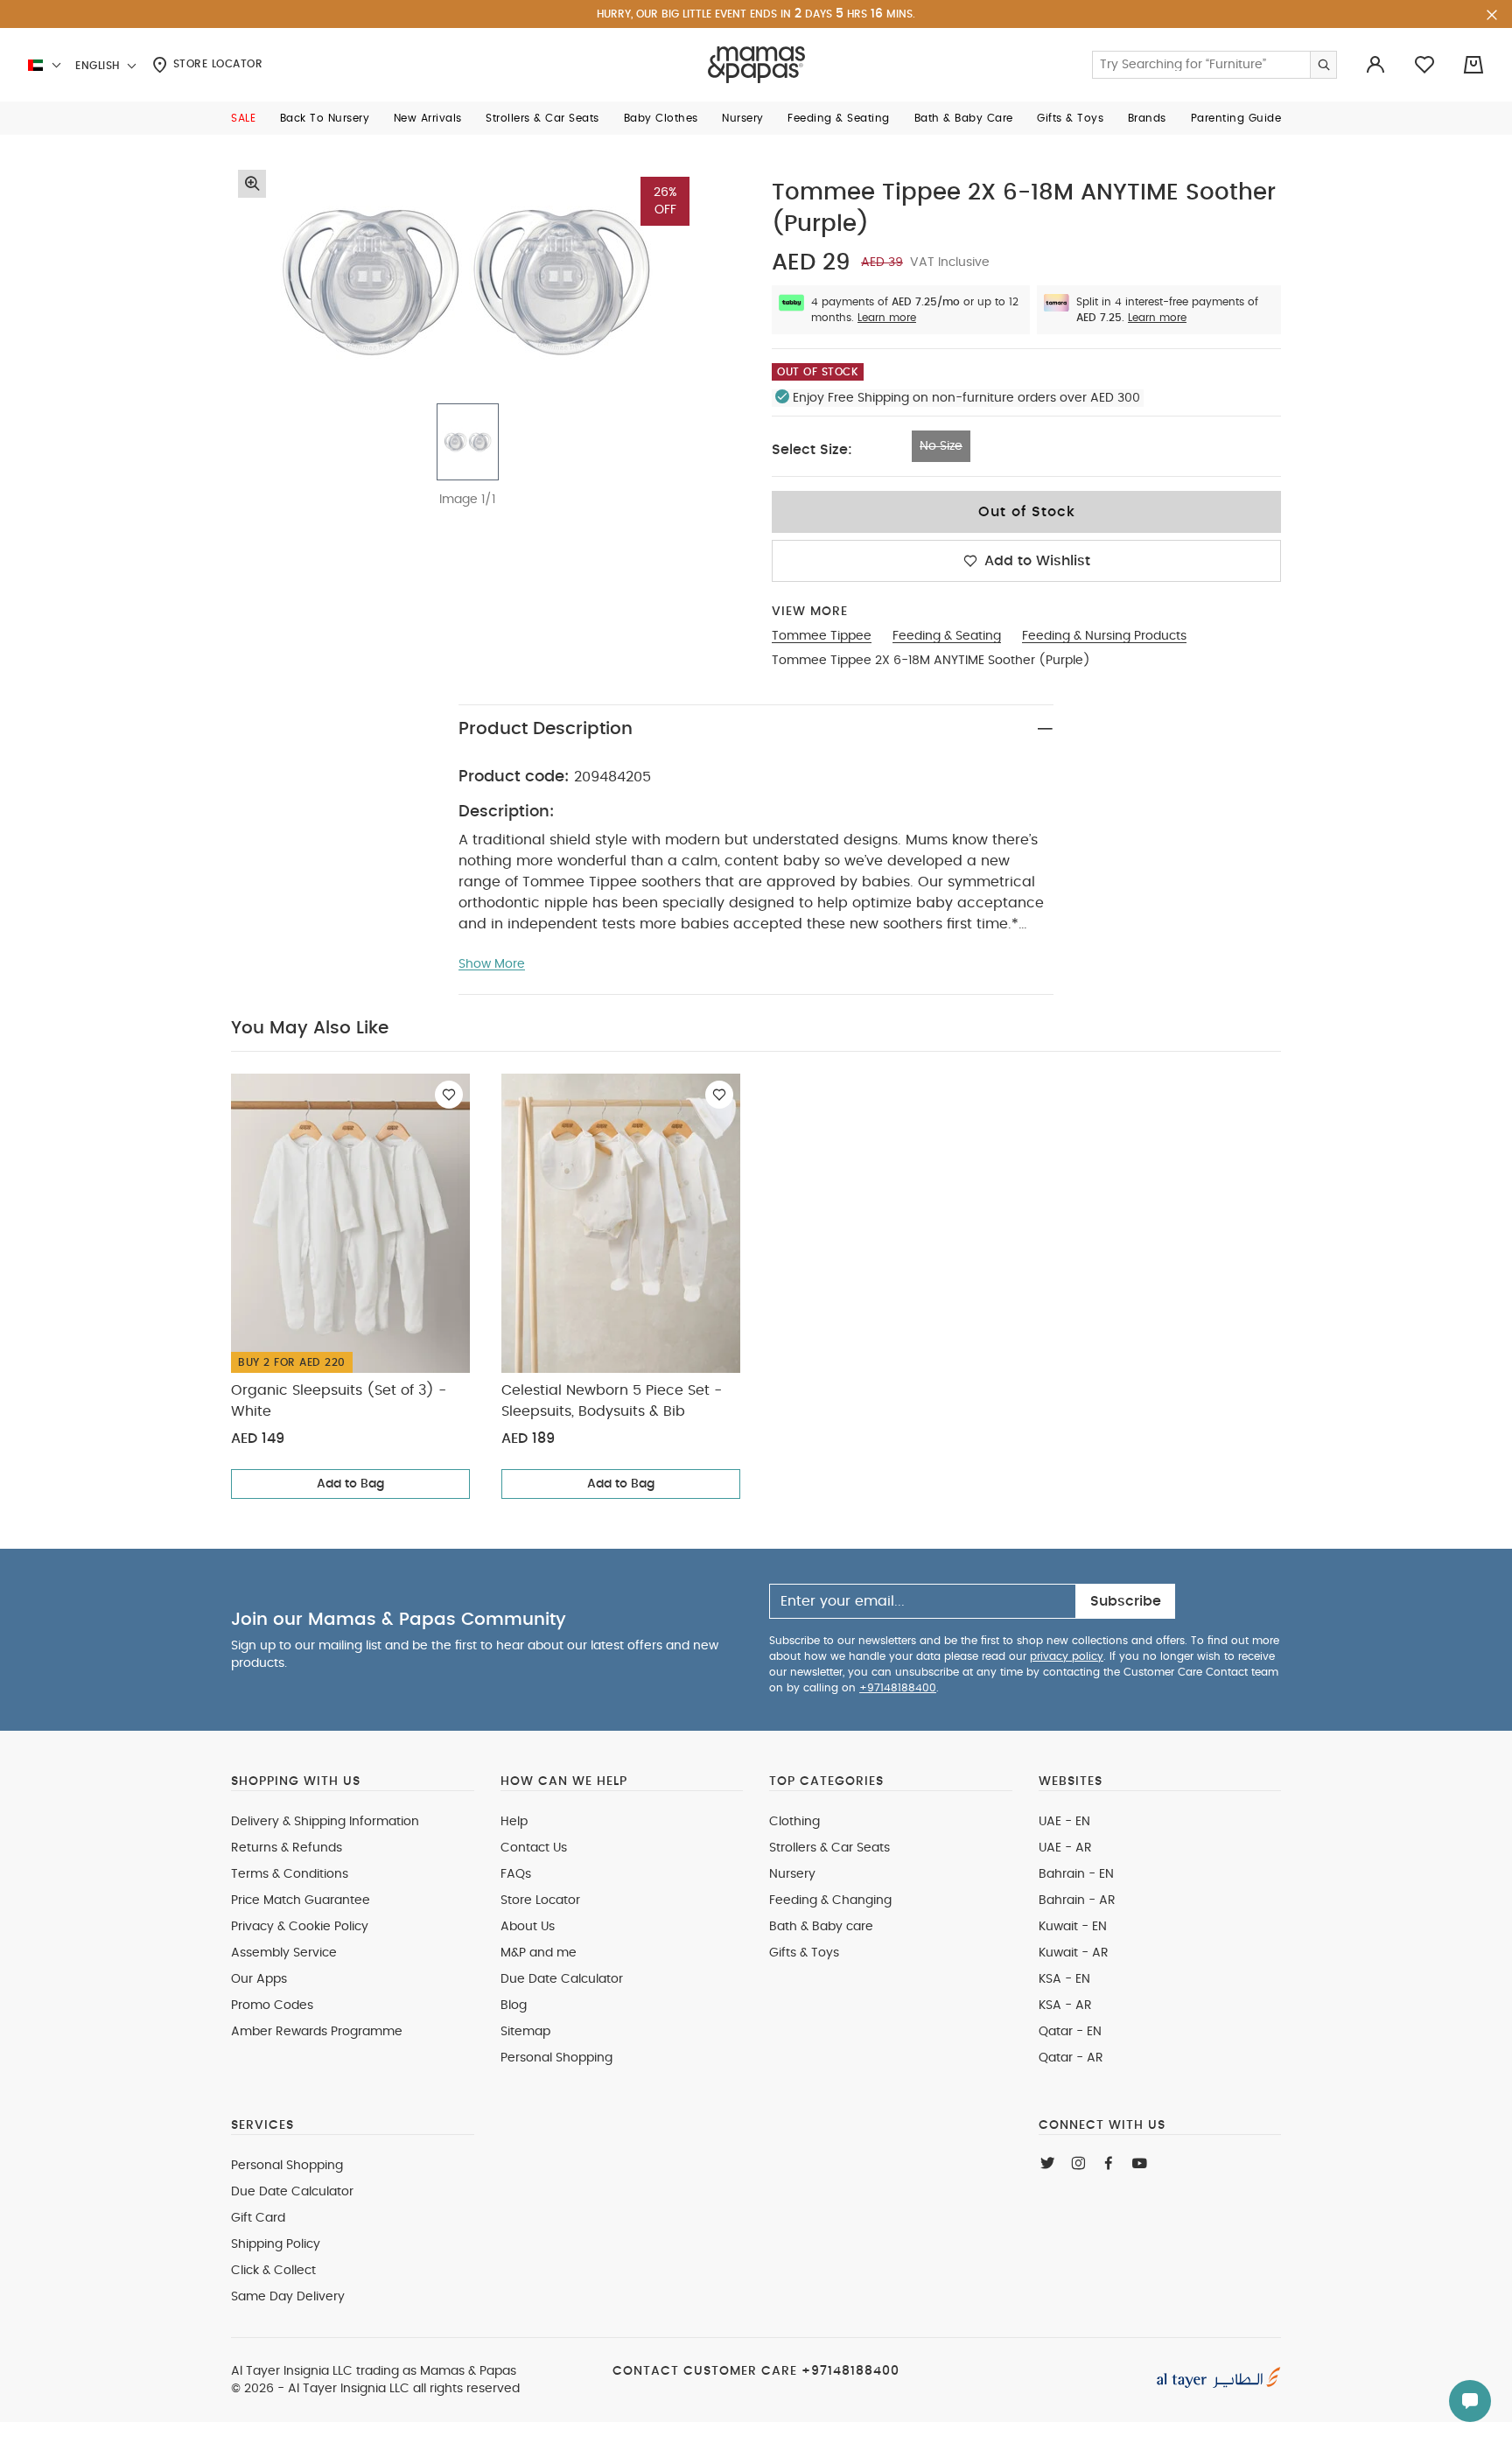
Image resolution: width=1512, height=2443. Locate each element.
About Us (528, 1927)
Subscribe (1126, 1601)
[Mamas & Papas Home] (756, 65)
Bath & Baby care (821, 1927)
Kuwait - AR (1074, 1953)
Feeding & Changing (830, 1900)
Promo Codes (272, 2005)
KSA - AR (1065, 2005)
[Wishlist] (449, 1095)
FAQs (516, 1874)
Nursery (792, 1874)
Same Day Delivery (288, 2297)
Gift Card (258, 2218)
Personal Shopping (556, 2058)
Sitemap (525, 2032)
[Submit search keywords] (1323, 65)
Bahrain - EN (1076, 1874)
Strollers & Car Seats (829, 1848)
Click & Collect (273, 2271)
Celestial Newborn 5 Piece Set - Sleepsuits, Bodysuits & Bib (612, 1401)
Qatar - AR (1071, 2058)
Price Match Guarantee (301, 1900)
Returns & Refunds (287, 1848)
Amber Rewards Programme (317, 2032)
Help (514, 1822)
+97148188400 (898, 1688)
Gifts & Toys (804, 1953)
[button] (243, 118)
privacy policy (1067, 1656)
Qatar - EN (1070, 2032)
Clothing (794, 1822)
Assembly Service (284, 1953)
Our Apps (259, 1979)
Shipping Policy (276, 2244)
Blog (514, 2005)
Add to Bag (350, 1484)
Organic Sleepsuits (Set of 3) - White (339, 1401)
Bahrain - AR (1077, 1900)
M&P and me (539, 1953)
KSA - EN (1064, 1979)
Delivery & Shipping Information (325, 1822)
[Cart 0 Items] (1473, 65)
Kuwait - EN (1073, 1927)
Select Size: (812, 450)
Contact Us (534, 1848)
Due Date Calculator (562, 1979)
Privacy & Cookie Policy (300, 1927)
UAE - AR (1065, 1848)
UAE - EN (1064, 1822)
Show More (492, 964)
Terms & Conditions (290, 1874)
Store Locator (216, 64)
